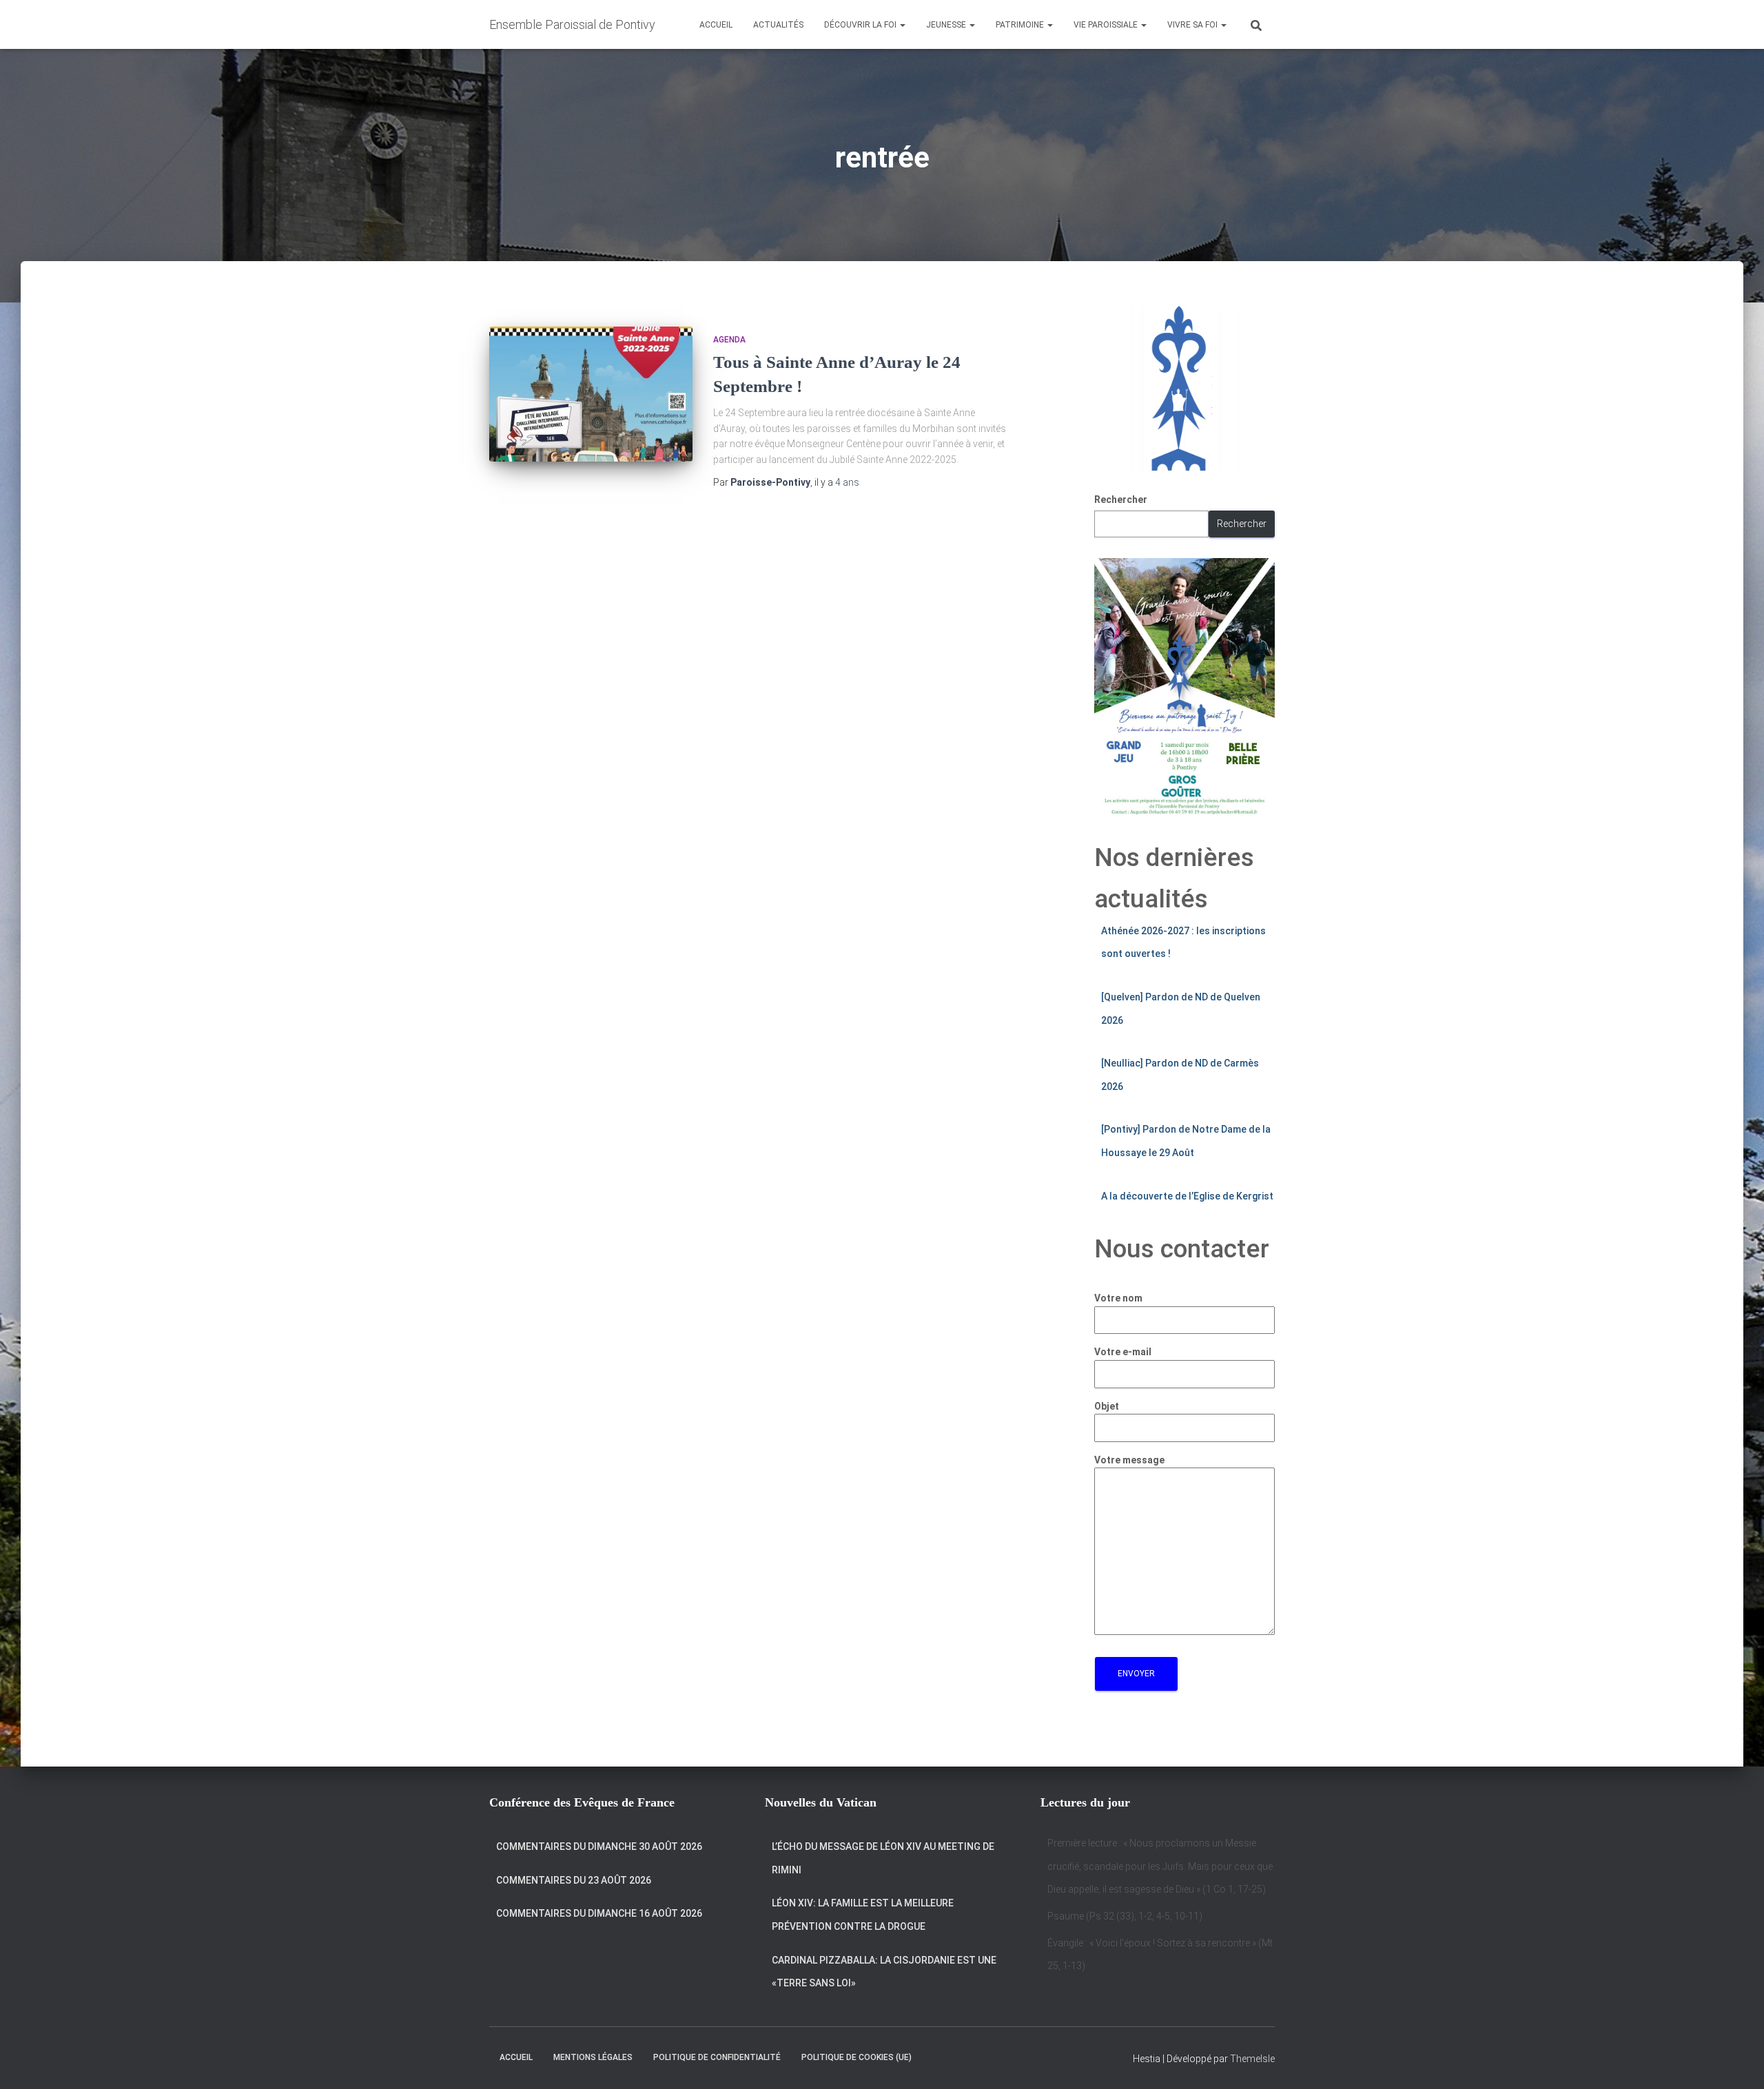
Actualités (778, 25)
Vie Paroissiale (1107, 25)
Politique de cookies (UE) (857, 2057)
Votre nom (1118, 1298)
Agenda (729, 340)
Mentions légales (593, 2057)
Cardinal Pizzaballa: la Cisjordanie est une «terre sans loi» (884, 1972)
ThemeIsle (1252, 2059)
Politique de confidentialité (717, 2057)
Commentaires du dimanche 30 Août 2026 (599, 1846)
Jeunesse (947, 25)
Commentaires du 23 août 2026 (574, 1880)
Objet (1107, 1406)
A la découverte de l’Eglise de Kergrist (1187, 1196)
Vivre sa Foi (1193, 25)
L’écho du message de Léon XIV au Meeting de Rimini (883, 1858)
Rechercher (1121, 500)
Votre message (1129, 1460)
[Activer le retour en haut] (1737, 2061)
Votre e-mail (1123, 1352)
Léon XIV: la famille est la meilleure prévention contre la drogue (863, 1915)
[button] (902, 25)
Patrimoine (1021, 25)
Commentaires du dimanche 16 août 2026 (599, 1913)
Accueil (716, 25)
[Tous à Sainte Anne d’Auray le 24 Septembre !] (591, 394)
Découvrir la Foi (861, 25)
